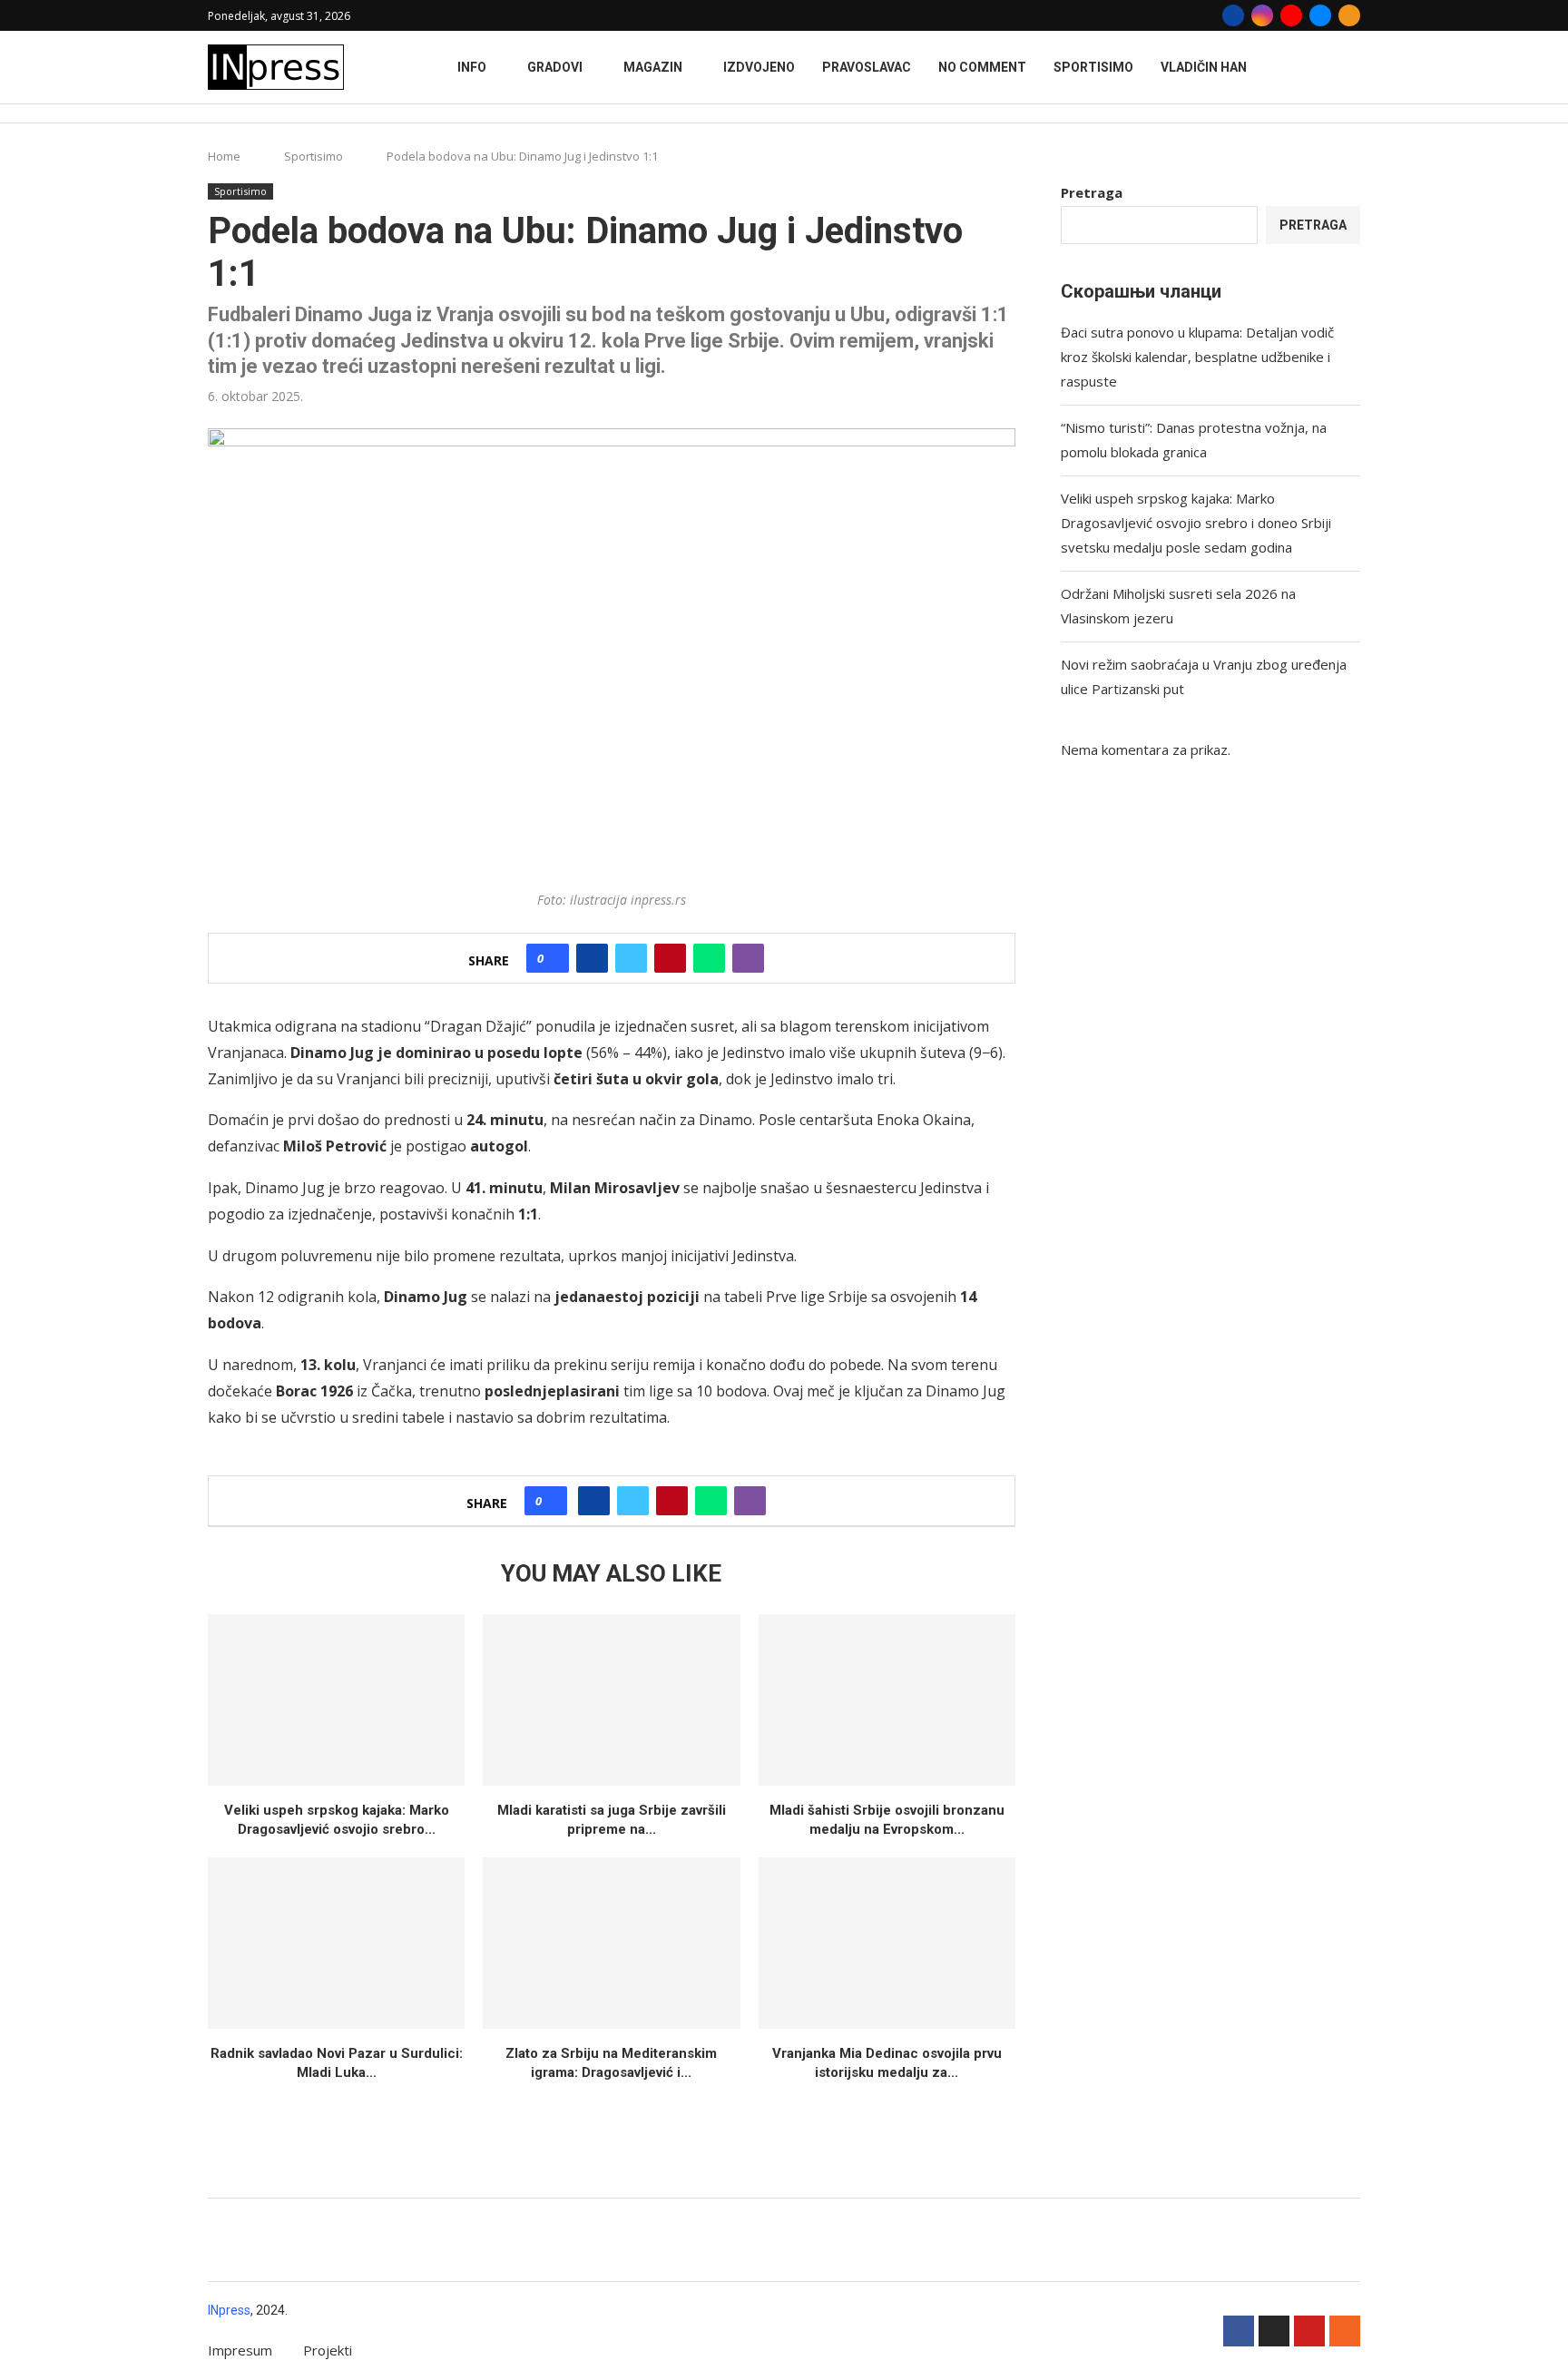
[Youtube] (1291, 15)
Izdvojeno (759, 67)
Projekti (328, 2350)
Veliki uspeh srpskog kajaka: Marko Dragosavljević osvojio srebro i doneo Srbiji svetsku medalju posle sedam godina (1196, 523)
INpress (229, 2310)
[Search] (1351, 114)
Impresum (240, 2350)
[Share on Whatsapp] (709, 958)
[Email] (1320, 15)
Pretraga (1092, 192)
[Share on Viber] (748, 958)
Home (224, 156)
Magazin (653, 67)
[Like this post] (553, 958)
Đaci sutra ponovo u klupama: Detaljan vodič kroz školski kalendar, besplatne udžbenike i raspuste (1197, 357)
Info (472, 67)
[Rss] (1349, 15)
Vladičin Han (1204, 67)
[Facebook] (1233, 15)
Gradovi (555, 67)
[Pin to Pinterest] (670, 958)
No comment (982, 67)
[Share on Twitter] (631, 958)
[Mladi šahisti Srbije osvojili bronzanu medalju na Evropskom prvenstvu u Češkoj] (887, 1700)
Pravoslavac (867, 67)
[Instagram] (1262, 15)
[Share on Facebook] (592, 958)
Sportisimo (1093, 67)
